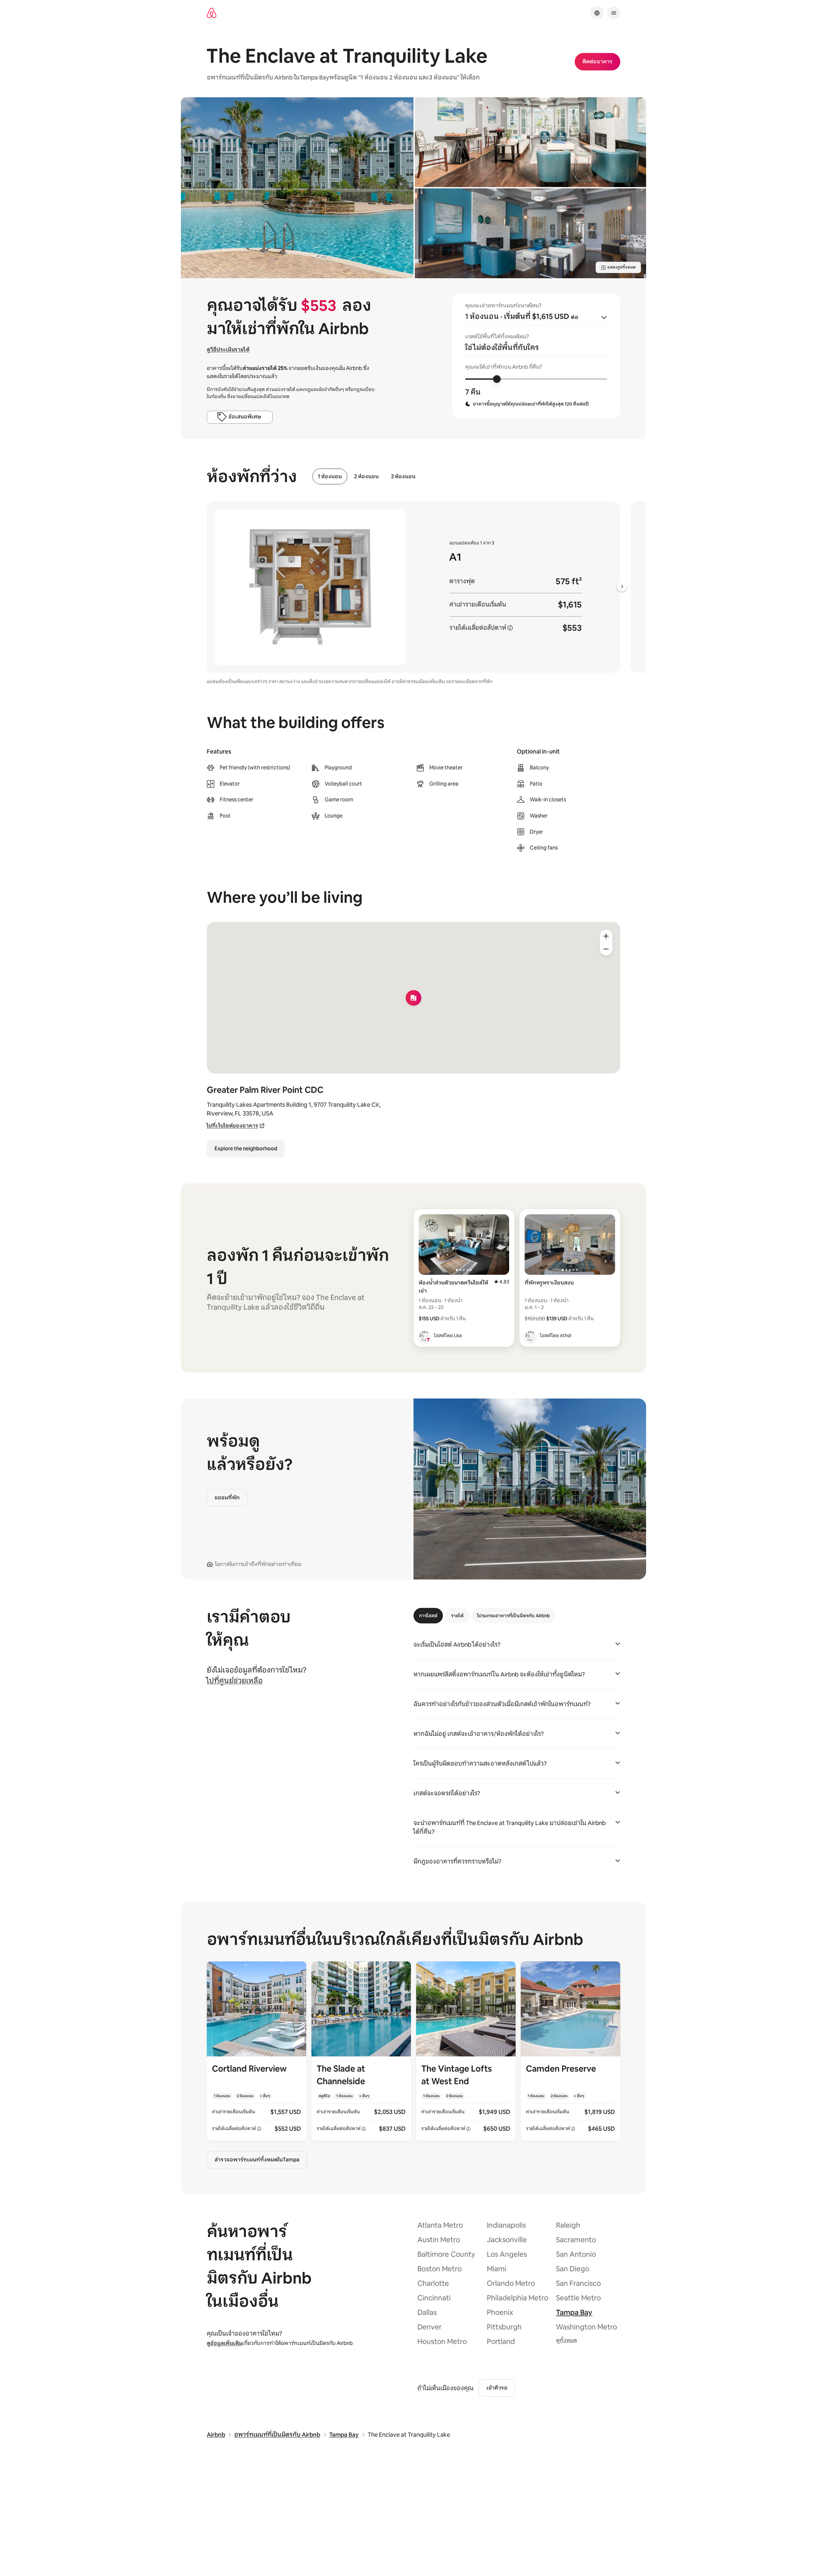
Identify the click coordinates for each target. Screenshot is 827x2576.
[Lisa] (424, 1336)
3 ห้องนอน (403, 476)
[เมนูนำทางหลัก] (614, 13)
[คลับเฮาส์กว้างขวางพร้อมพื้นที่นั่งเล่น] (530, 233)
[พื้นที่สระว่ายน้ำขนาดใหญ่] (297, 188)
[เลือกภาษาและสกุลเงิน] (597, 13)
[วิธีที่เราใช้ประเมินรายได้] (510, 628)
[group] (536, 356)
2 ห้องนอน (366, 476)
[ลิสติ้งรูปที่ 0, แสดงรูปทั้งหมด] (530, 142)
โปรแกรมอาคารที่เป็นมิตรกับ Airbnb (513, 1616)
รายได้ (457, 1616)
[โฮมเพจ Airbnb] (212, 13)
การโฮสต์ (428, 1616)
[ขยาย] (606, 936)
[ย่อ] (606, 949)
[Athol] (530, 1336)
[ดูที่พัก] (256, 2051)
